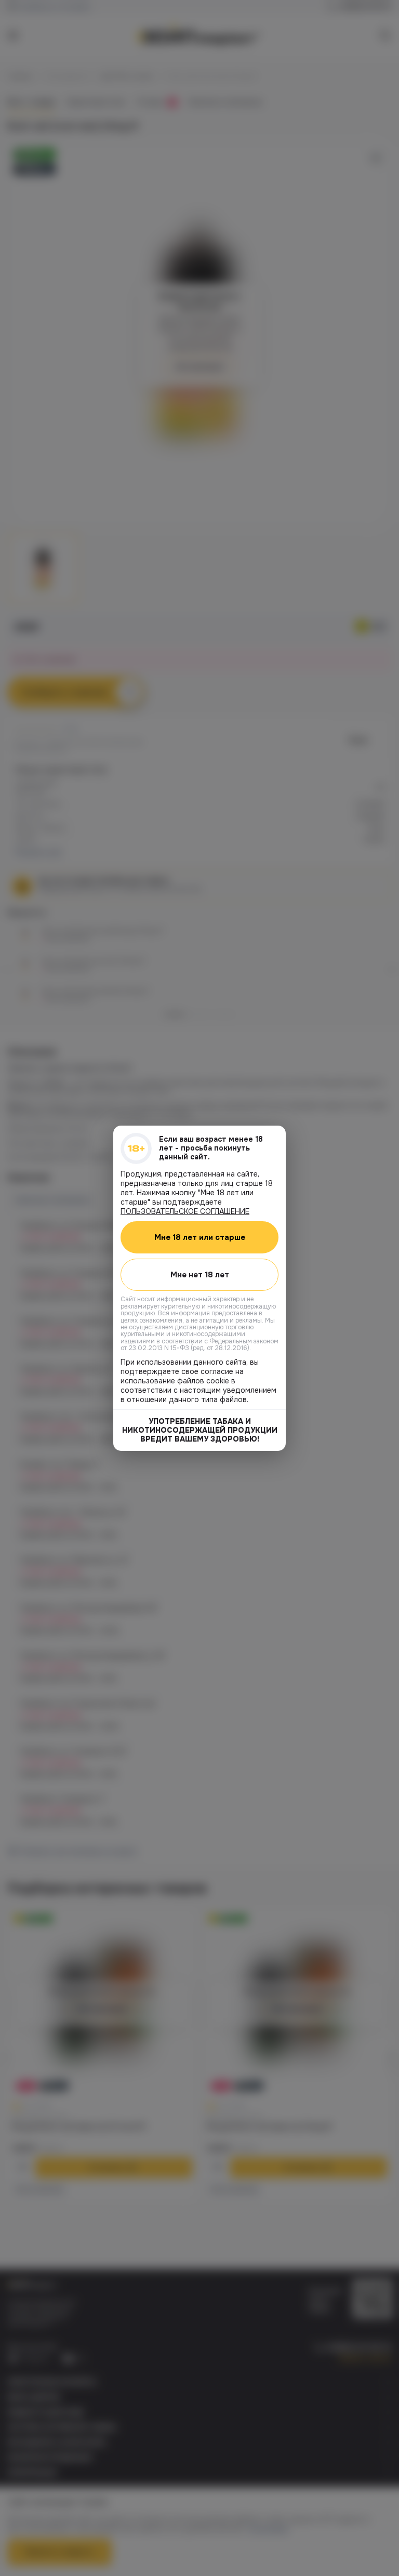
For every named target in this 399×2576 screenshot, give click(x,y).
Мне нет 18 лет (200, 1274)
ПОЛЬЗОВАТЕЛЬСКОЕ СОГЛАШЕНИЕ (185, 1211)
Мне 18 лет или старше (200, 1237)
